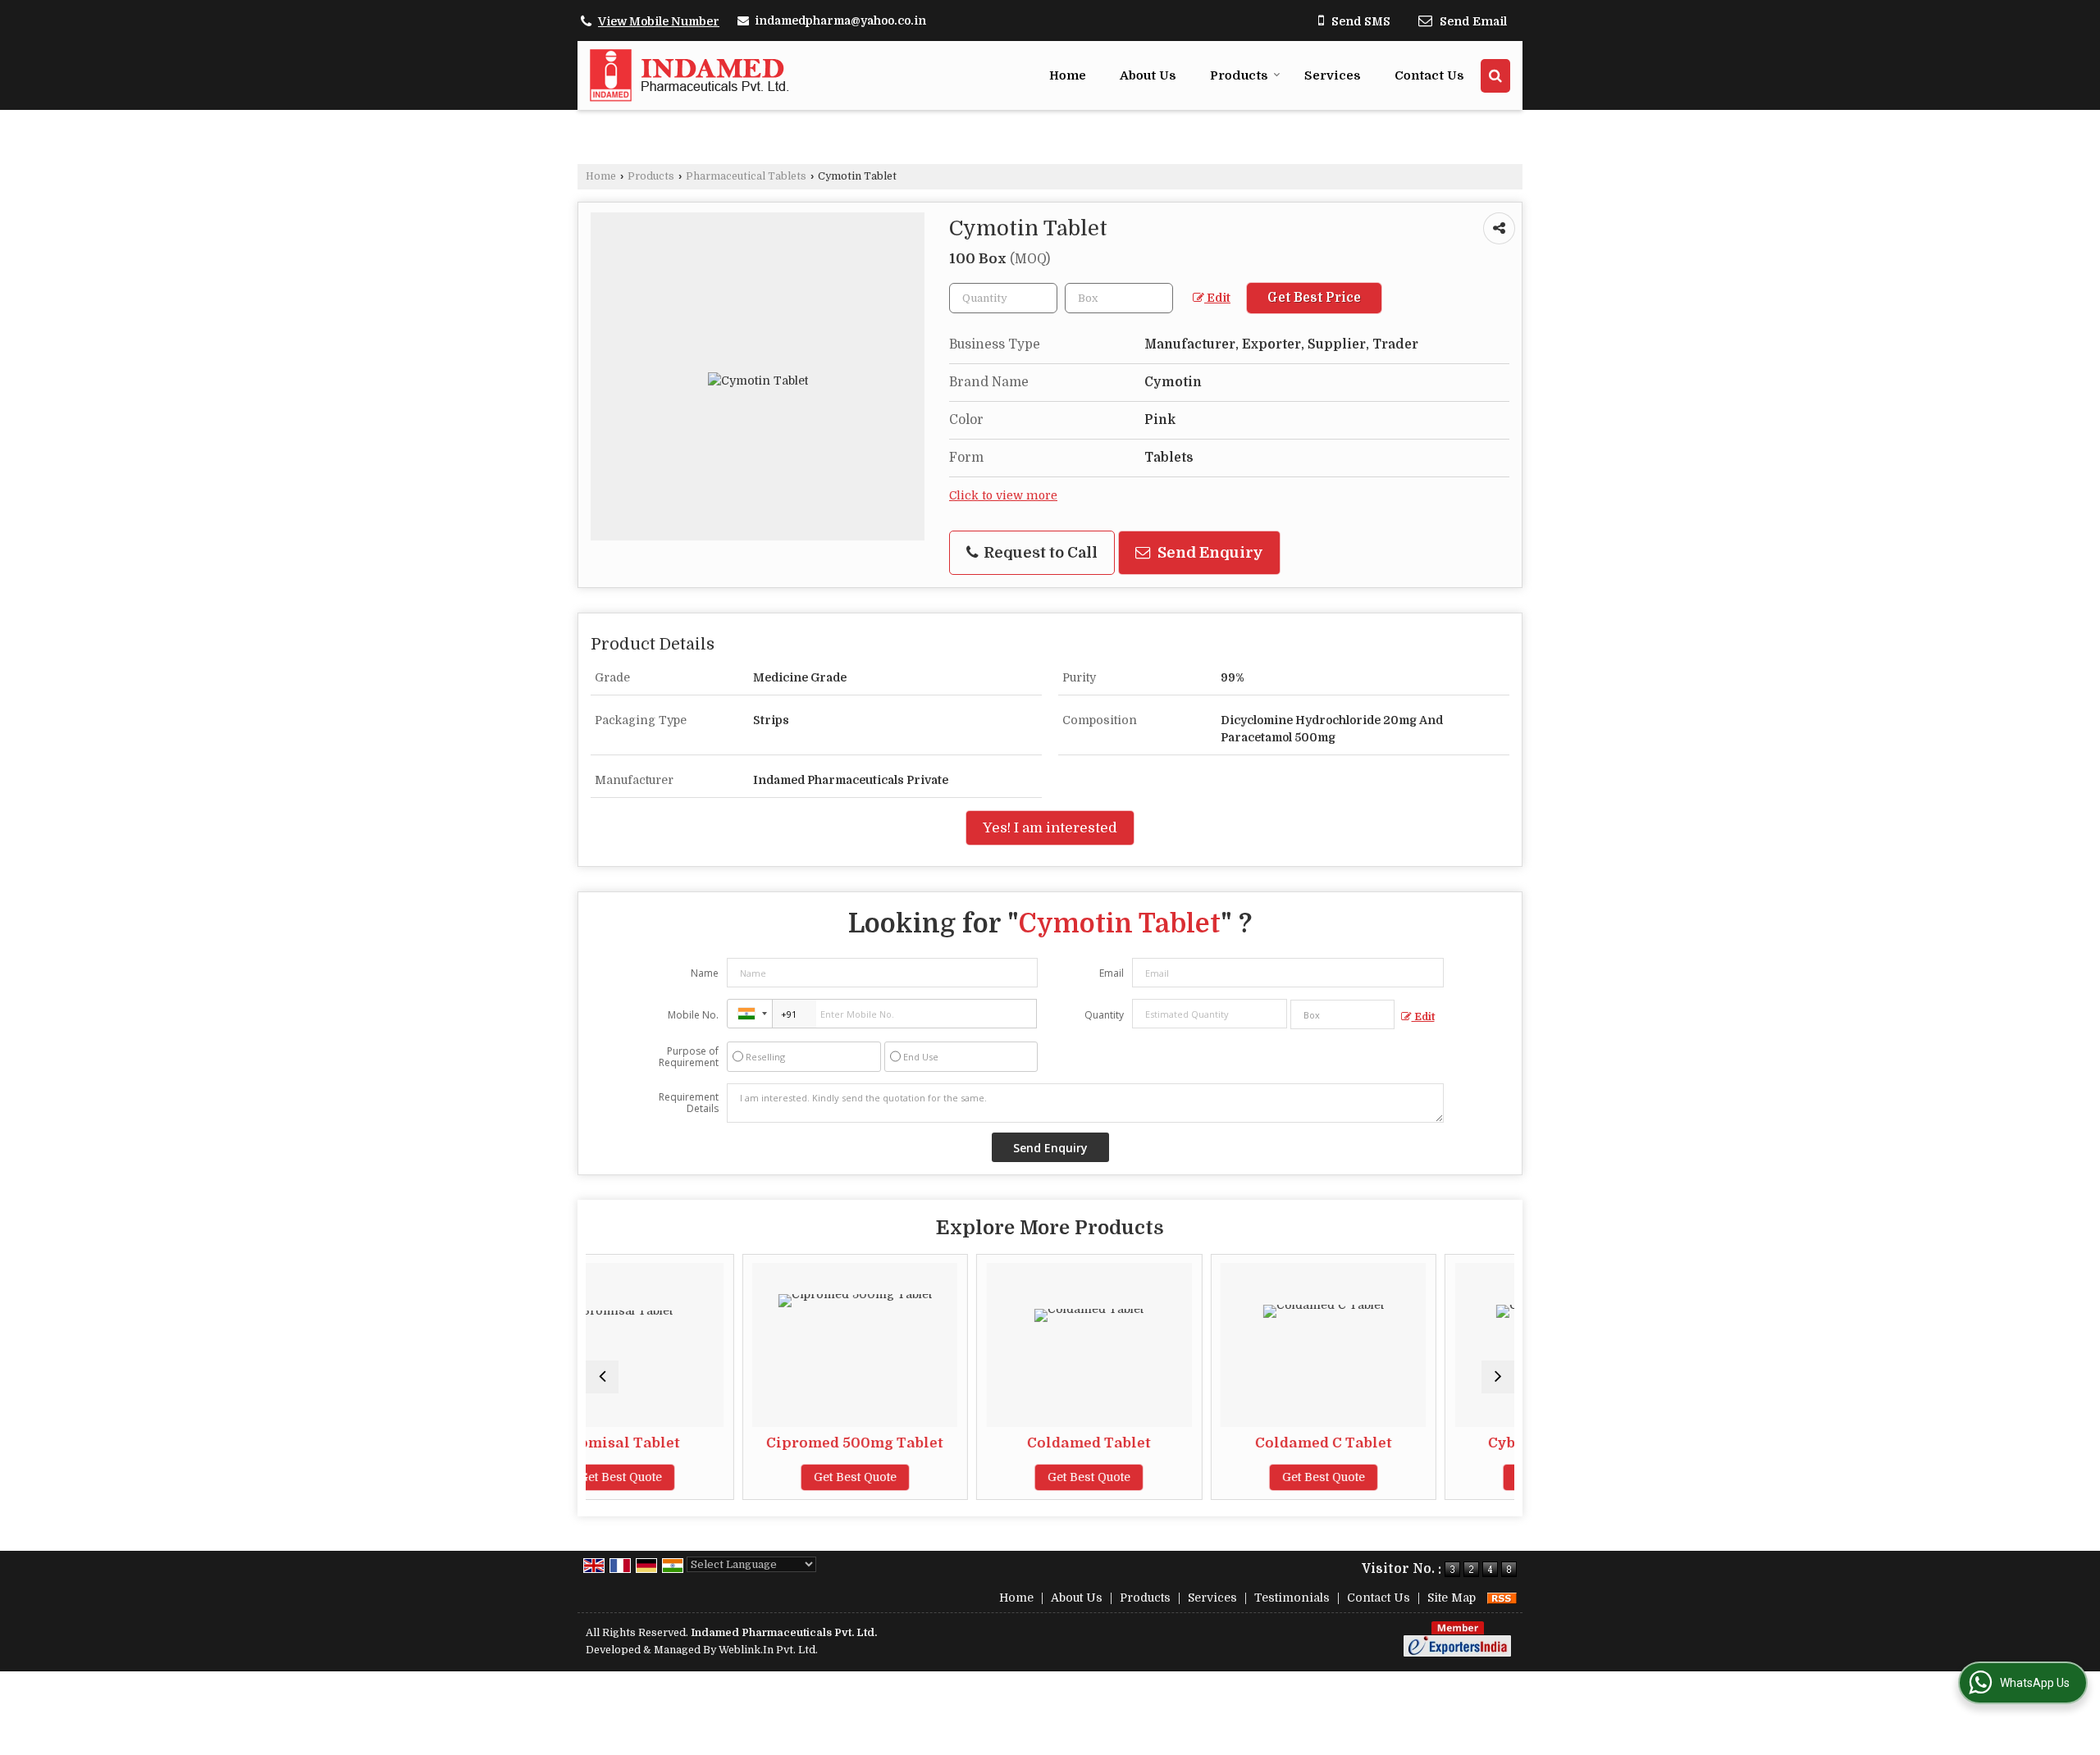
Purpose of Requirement (689, 1057)
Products (1239, 75)
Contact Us (1429, 75)
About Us (1148, 75)
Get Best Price (1314, 298)
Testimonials (1292, 1598)
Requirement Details (689, 1103)
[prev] (602, 1377)
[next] (1498, 1377)
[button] (659, 21)
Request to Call (1039, 552)
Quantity (1104, 1015)
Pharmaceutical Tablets (746, 176)
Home (1068, 75)
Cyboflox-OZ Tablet (1420, 1443)
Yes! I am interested (1050, 828)
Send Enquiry (1209, 552)
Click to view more (1003, 496)
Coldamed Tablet (951, 1443)
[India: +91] (750, 1014)
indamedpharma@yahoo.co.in (840, 21)
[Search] (1495, 76)
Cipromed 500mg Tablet (717, 1443)
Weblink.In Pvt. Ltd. (768, 1650)
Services (1333, 75)
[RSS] (1502, 1598)
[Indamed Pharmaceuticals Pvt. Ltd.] (689, 75)
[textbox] (1119, 298)
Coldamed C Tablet (1186, 1443)
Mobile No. (693, 1015)
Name (705, 973)
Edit (1217, 298)
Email (1112, 973)
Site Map (1452, 1598)
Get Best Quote (717, 1477)
